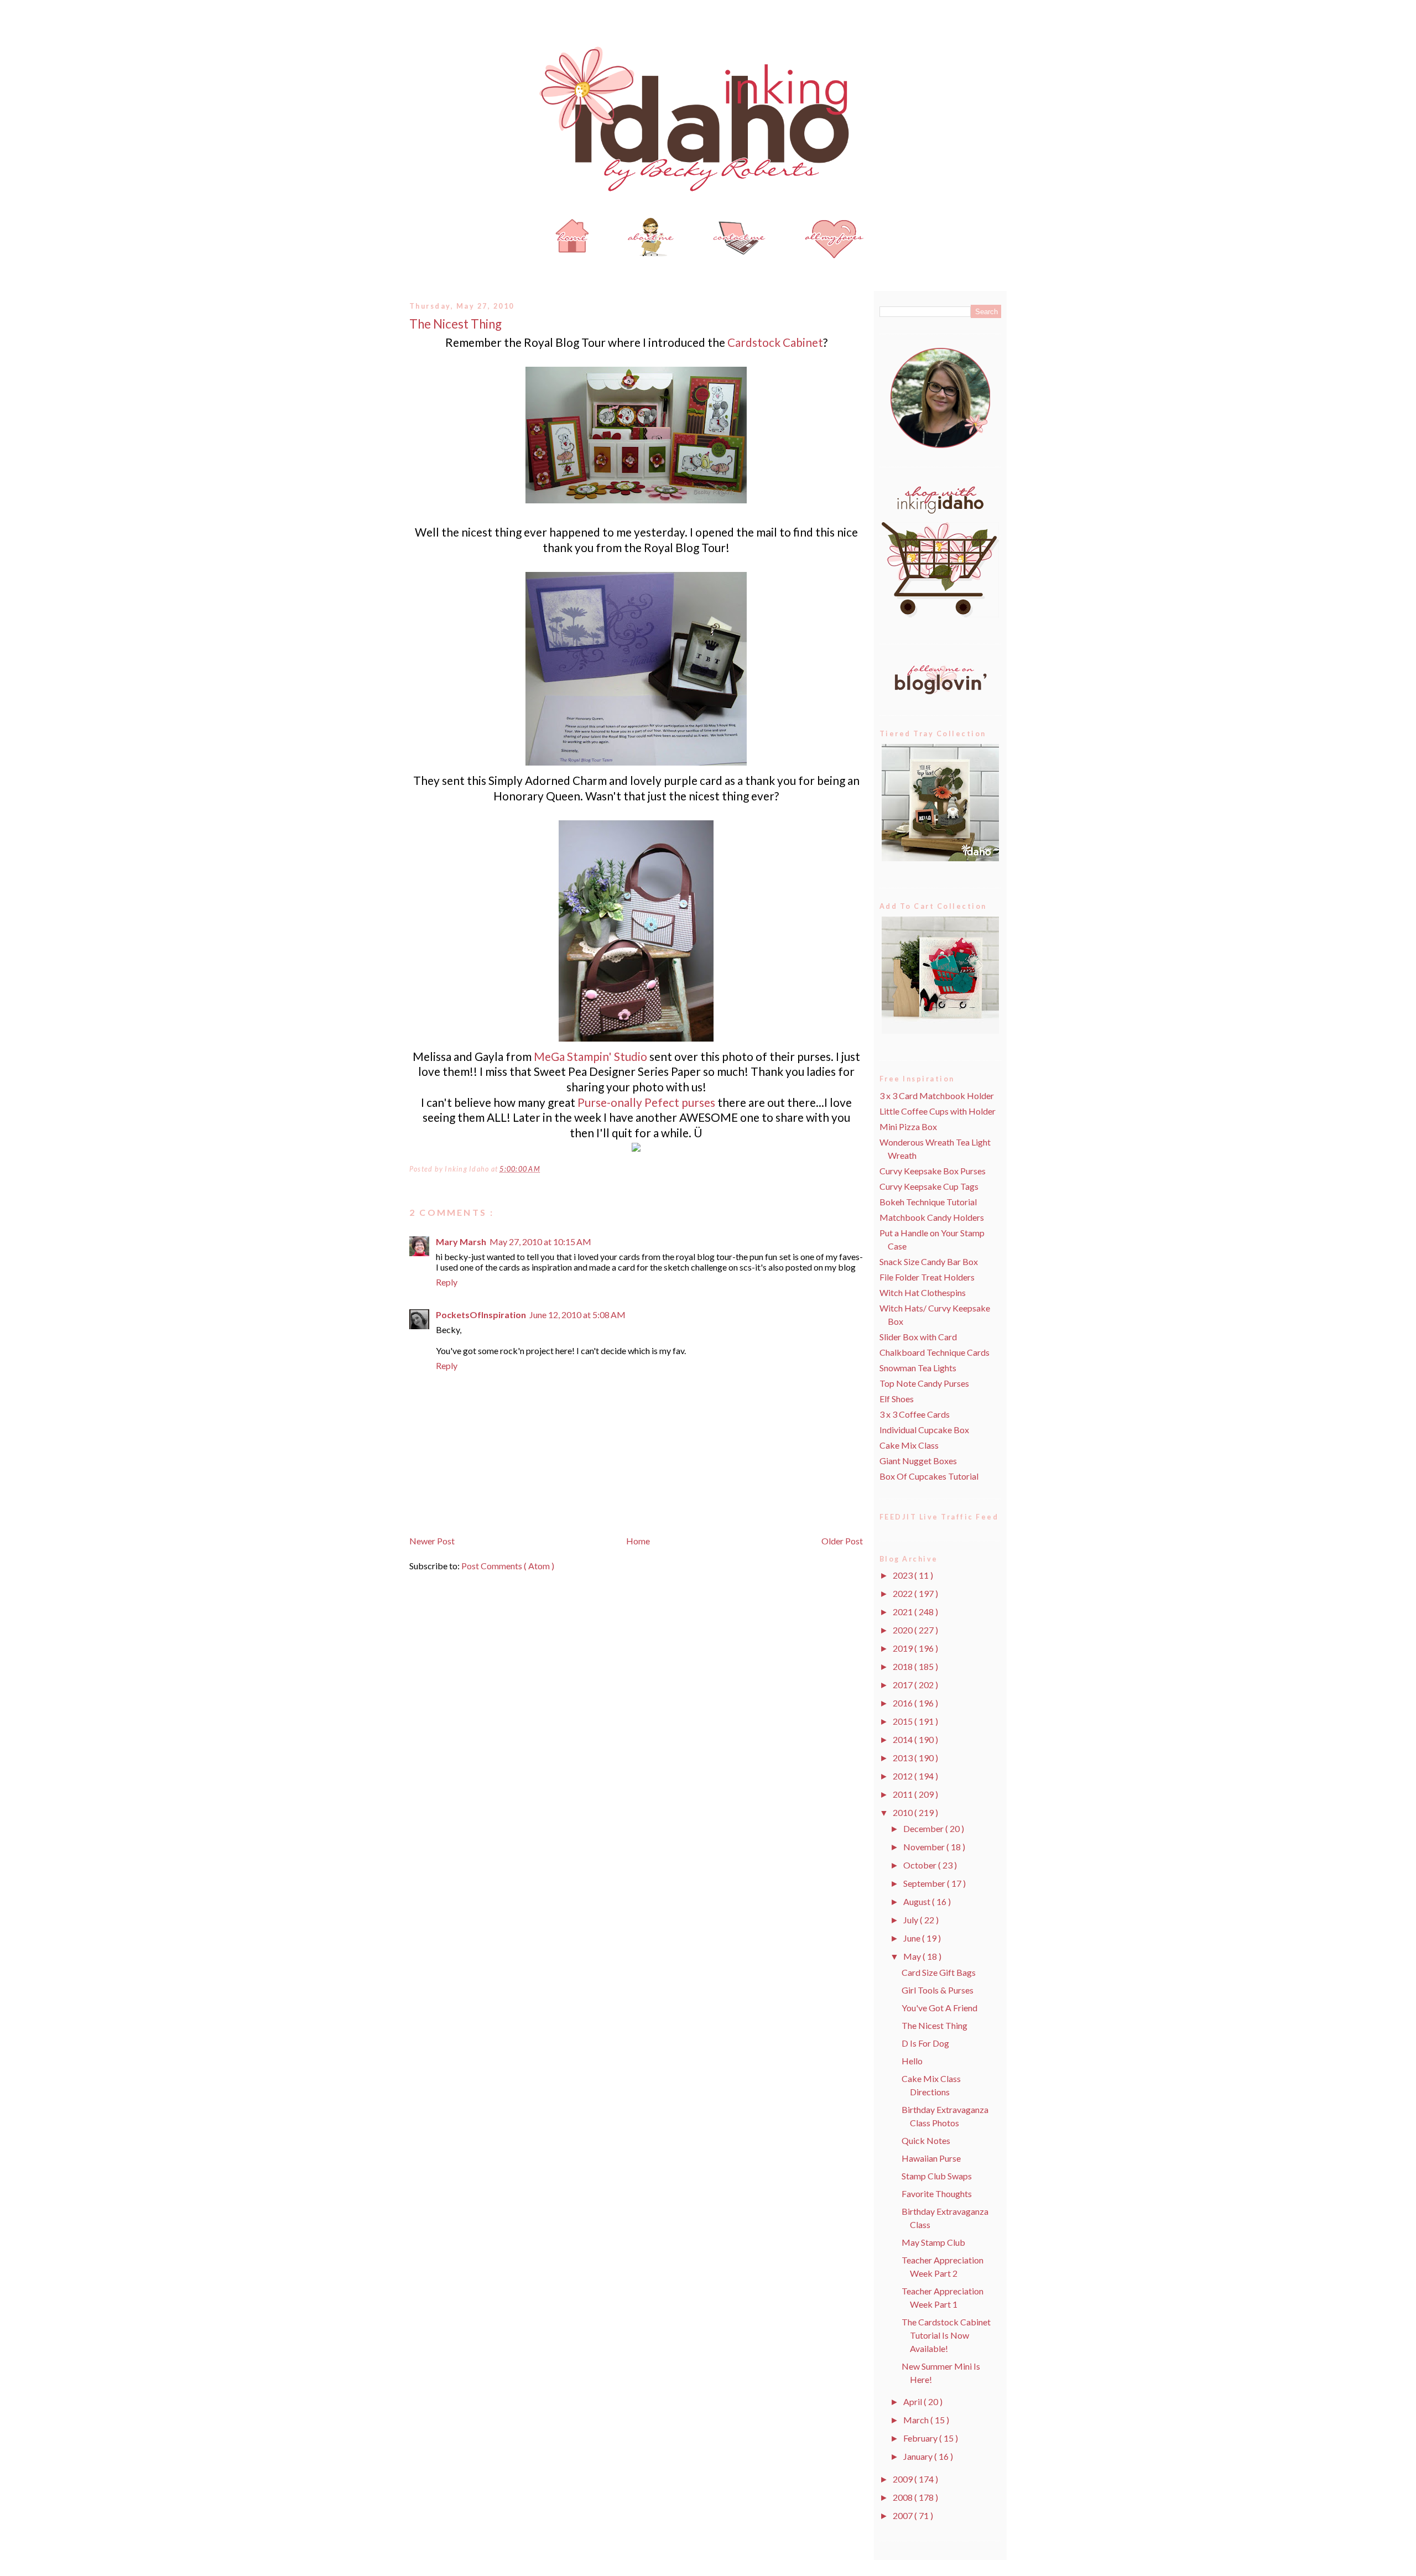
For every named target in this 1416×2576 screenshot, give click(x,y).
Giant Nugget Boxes (918, 1461)
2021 (904, 1612)
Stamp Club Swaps (937, 2176)
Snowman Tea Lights (918, 1368)
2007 (904, 2515)
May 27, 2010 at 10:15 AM (540, 1242)
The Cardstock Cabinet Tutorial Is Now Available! (946, 2335)
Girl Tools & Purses (938, 1990)
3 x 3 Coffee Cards (915, 1414)
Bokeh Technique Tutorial (928, 1202)
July (912, 1920)
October (921, 1865)
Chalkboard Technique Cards (935, 1352)
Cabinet (775, 342)
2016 (904, 1703)
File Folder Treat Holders (927, 1277)
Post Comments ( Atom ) (508, 1566)
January (919, 2456)
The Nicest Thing (455, 324)
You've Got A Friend (939, 2008)
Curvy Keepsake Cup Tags (929, 1186)
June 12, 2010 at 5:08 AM (577, 1315)
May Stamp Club (933, 2242)
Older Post (842, 1541)
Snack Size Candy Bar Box (929, 1261)
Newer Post (432, 1541)
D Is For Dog (925, 2043)
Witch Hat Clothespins (923, 1292)
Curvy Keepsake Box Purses (933, 1171)
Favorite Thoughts (937, 2193)
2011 (904, 1794)
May (913, 1956)
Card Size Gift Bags (939, 1972)
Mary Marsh (461, 1242)
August (918, 1901)
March (917, 2420)
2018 (904, 1666)
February (921, 2438)
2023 (904, 1575)
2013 (904, 1758)
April (913, 2401)
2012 (904, 1776)
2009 (904, 2479)
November (925, 1847)
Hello (912, 2061)
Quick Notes (926, 2140)
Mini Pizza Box (908, 1126)
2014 (904, 1739)
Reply (447, 1282)
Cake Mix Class (909, 1445)
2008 (904, 2497)
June (913, 1938)
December (924, 1828)
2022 (904, 1593)
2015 (904, 1721)
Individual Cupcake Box (924, 1430)
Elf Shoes (897, 1399)
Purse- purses (646, 1102)
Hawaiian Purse (931, 2158)
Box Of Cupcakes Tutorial (929, 1476)
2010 (904, 1812)
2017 (904, 1685)
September (925, 1883)
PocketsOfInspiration (481, 1315)
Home (638, 1541)
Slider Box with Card (918, 1337)
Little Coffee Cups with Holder (938, 1111)
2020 (904, 1630)
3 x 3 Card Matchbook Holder (937, 1096)
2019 (904, 1648)
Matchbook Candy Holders (932, 1217)
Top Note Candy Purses (924, 1383)
